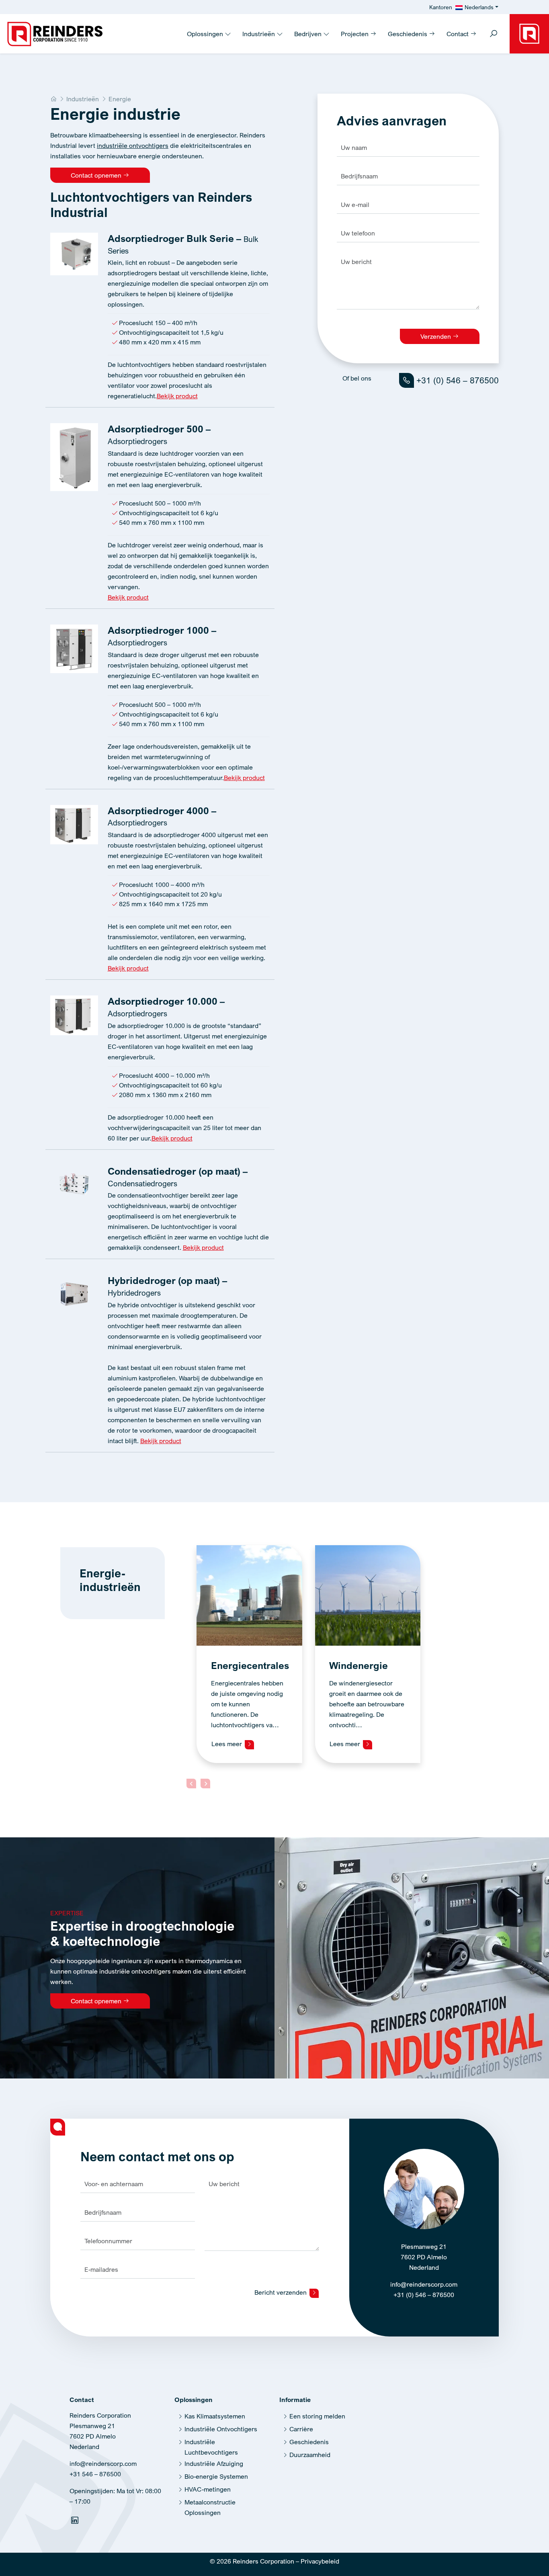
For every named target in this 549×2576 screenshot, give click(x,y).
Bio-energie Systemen (216, 2476)
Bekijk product (177, 396)
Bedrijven (309, 34)
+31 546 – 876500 (95, 2474)
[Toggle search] (494, 34)
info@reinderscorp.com (424, 2284)
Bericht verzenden (281, 2292)
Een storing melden (317, 2416)
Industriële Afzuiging (214, 2463)
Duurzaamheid (310, 2455)
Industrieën (259, 34)
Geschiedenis (408, 34)
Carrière (301, 2429)
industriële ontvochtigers (133, 145)
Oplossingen (206, 34)
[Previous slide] (191, 1784)
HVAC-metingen (208, 2489)
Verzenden (436, 336)
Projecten (355, 34)
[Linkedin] (76, 2522)
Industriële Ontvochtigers (221, 2429)
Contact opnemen (97, 175)
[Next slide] (205, 1784)
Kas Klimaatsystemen (215, 2416)
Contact (458, 34)
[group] (249, 1654)
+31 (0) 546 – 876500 (456, 380)
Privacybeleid (320, 2561)
